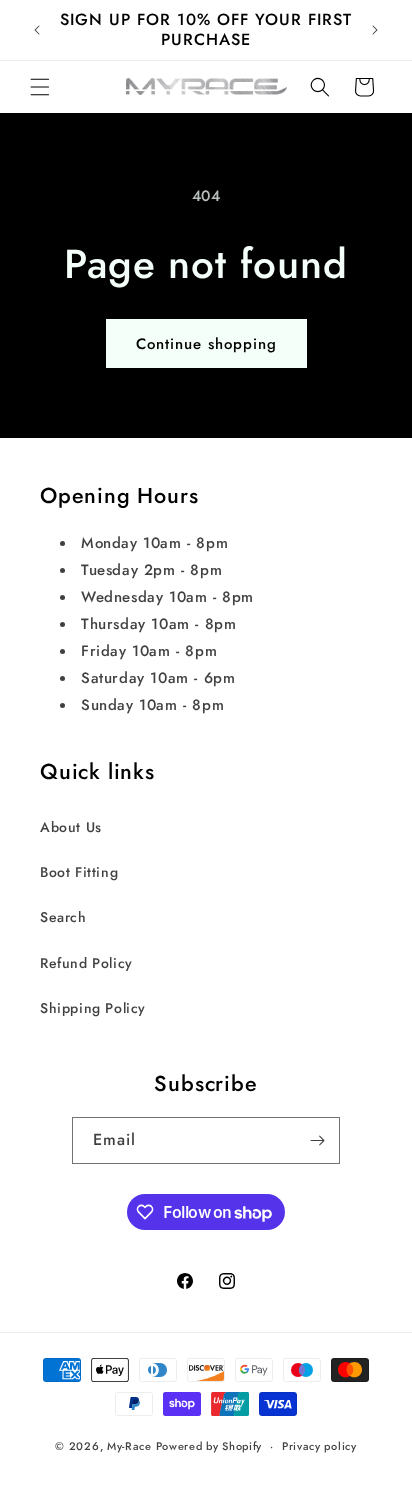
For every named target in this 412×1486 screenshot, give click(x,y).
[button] (40, 87)
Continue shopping (206, 344)
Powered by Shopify (209, 1446)
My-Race (129, 1446)
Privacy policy (319, 1446)
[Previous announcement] (37, 30)
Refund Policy (86, 963)
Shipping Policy (93, 1008)
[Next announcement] (375, 30)
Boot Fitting (79, 872)
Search (63, 917)
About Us (71, 827)
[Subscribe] (317, 1140)
